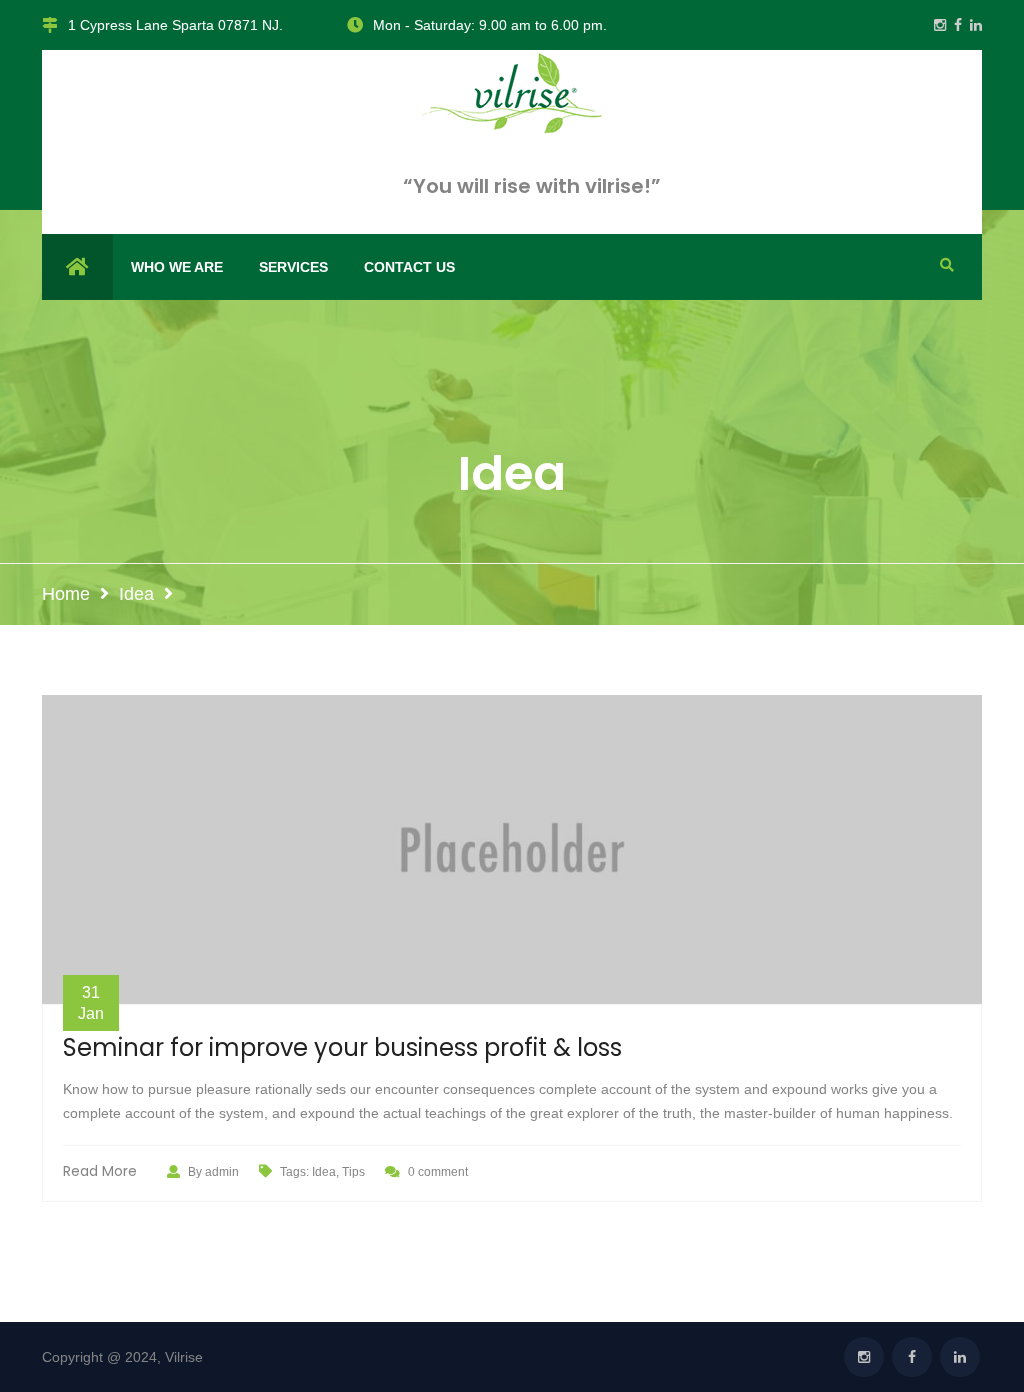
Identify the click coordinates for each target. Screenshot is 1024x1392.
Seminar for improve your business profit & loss (342, 1048)
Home (66, 594)
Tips (353, 1172)
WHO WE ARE (177, 267)
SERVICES (293, 267)
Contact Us (409, 267)
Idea (136, 594)
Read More (100, 1171)
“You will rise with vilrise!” (532, 186)
